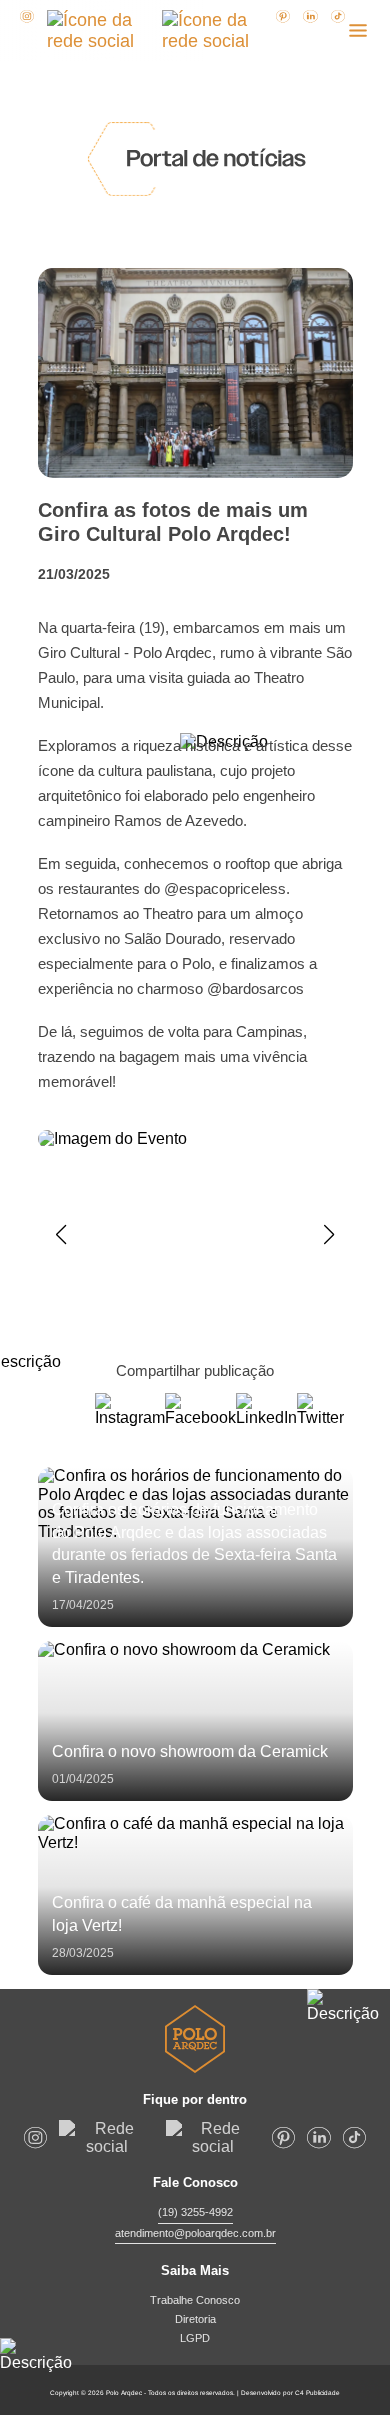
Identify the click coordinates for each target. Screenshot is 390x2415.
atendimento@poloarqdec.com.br (195, 2233)
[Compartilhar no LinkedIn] (266, 1410)
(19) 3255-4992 (195, 2212)
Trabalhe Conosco (195, 2300)
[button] (61, 1235)
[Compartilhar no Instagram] (130, 1410)
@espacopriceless (225, 888)
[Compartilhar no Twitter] (320, 1410)
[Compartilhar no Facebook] (200, 1410)
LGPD (195, 2338)
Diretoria (195, 2319)
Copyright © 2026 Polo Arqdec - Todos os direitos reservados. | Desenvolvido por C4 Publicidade (195, 2392)
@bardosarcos (255, 988)
